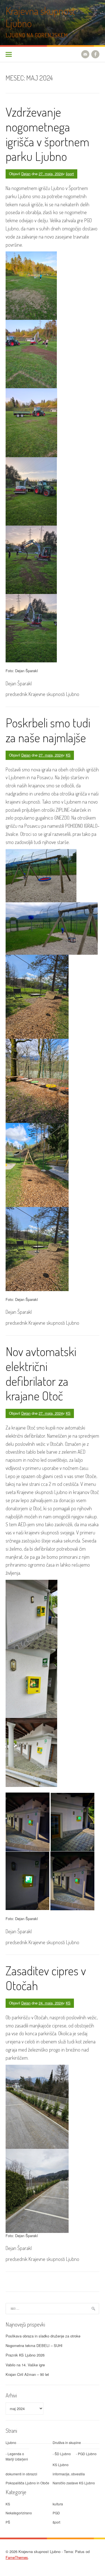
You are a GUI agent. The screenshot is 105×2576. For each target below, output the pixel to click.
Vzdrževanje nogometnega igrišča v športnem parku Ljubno (47, 134)
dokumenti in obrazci (21, 2474)
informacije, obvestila (69, 2474)
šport (70, 174)
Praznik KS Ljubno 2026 (25, 2355)
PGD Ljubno (87, 2454)
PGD (56, 2513)
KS (68, 755)
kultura (58, 2504)
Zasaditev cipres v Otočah (46, 1978)
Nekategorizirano (19, 2513)
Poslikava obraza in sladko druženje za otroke (43, 2336)
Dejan (26, 174)
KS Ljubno (61, 2465)
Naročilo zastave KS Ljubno (74, 2483)
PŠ (8, 2522)
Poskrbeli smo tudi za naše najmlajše (48, 730)
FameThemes (17, 2557)
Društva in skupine (67, 2442)
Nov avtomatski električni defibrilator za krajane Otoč (41, 1373)
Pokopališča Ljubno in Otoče (27, 2483)
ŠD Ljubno (63, 2454)
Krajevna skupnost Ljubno (40, 17)
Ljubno (11, 2442)
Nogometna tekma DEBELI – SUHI (34, 2345)
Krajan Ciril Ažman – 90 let (27, 2374)
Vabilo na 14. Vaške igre (25, 2365)
